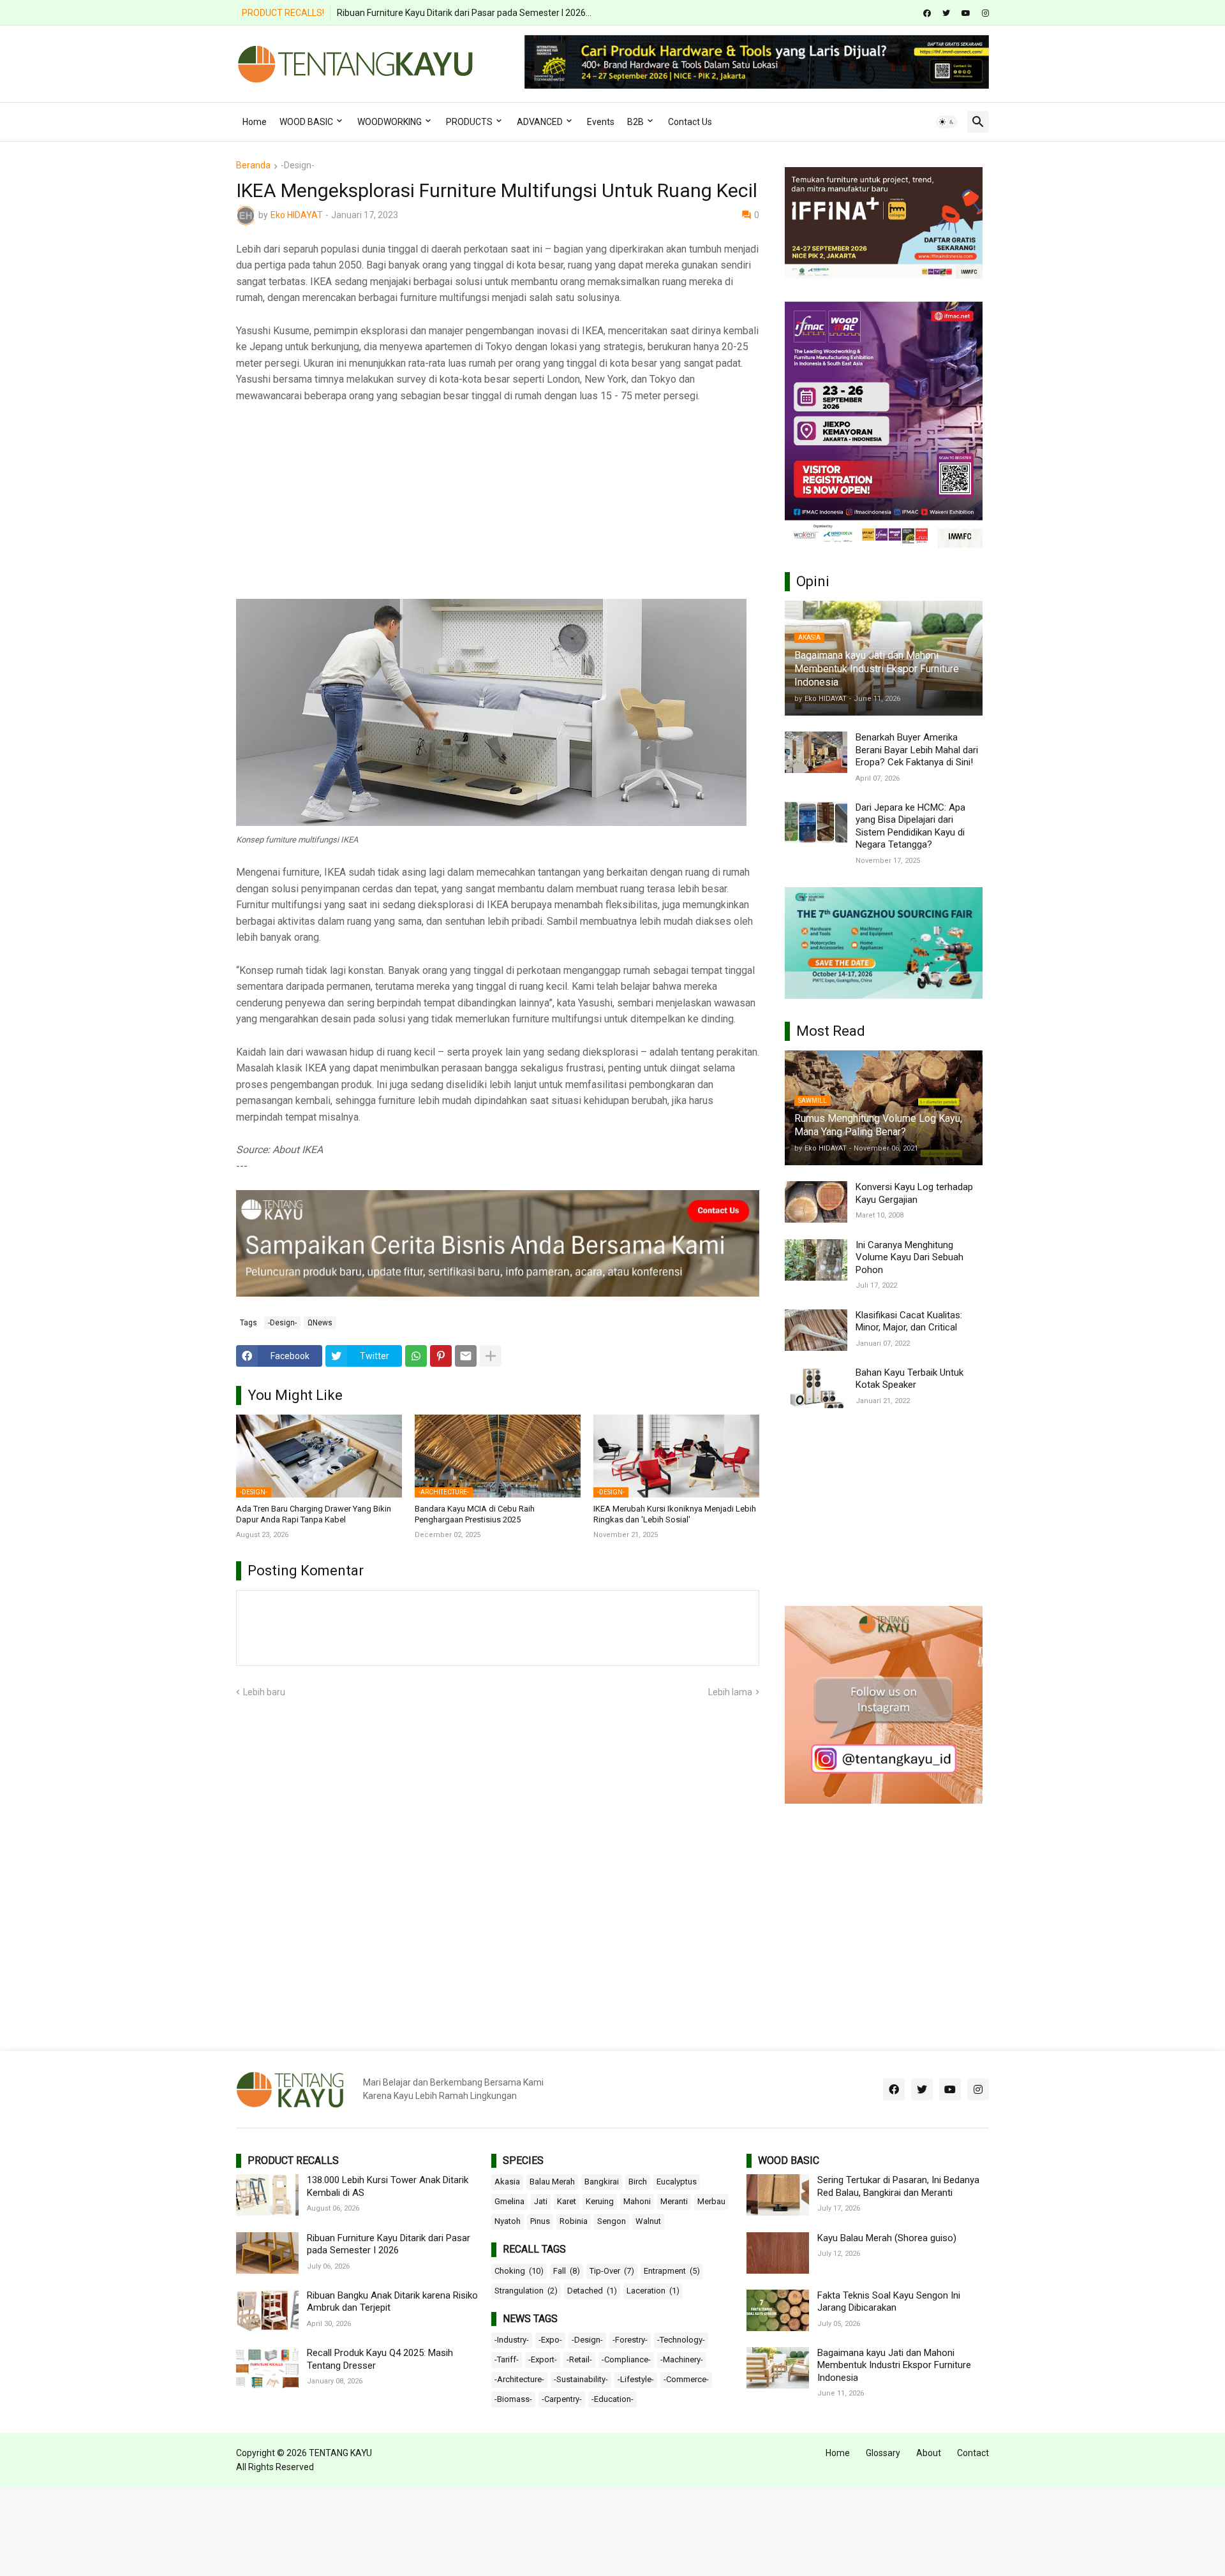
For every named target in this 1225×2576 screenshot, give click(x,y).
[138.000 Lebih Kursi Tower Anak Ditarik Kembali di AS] (267, 2195)
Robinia (574, 2221)
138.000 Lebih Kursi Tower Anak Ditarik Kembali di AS (388, 2186)
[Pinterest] (441, 1356)
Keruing (600, 2201)
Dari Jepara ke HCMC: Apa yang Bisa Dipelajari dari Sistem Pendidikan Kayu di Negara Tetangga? (910, 826)
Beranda (253, 166)
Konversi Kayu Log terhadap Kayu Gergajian (914, 1193)
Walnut (648, 2221)
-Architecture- (519, 2379)
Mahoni (637, 2201)
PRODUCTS (469, 122)
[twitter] (946, 13)
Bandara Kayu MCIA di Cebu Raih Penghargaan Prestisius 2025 (475, 1514)
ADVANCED (540, 122)
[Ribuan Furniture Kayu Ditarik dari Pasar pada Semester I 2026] (267, 2253)
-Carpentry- (562, 2399)
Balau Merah (552, 2182)
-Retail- (579, 2359)
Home (255, 122)
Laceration (653, 2291)
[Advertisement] (498, 510)
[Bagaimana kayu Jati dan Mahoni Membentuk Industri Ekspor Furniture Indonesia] (778, 2368)
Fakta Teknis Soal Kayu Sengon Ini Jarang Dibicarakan (889, 2302)
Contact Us (690, 122)
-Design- (298, 166)
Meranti (674, 2201)
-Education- (612, 2399)
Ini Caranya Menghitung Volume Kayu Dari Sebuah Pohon (909, 1257)
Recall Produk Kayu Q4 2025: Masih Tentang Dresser (380, 2359)
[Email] (466, 1356)
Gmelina (509, 2201)
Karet (567, 2201)
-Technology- (681, 2340)
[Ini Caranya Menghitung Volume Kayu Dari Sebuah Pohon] (816, 1260)
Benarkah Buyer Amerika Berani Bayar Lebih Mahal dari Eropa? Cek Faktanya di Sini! (917, 750)
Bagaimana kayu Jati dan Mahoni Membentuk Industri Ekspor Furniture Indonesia (894, 2365)
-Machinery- (682, 2359)
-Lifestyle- (636, 2379)
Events (601, 122)
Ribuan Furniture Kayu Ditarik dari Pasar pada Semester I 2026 (389, 2244)
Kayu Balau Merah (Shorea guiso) (887, 2238)
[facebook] (927, 13)
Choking (519, 2271)
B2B (635, 122)
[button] (947, 122)
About (929, 2453)
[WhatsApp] (416, 1356)
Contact (973, 2453)
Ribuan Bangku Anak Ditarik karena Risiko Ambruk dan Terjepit (392, 2302)
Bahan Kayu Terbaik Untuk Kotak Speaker (909, 1379)
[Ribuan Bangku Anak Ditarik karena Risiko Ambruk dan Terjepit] (267, 2310)
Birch (638, 2182)
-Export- (543, 2359)
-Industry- (512, 2340)
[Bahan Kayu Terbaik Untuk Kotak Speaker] (816, 1387)
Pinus (540, 2221)
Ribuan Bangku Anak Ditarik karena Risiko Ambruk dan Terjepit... (465, 13)
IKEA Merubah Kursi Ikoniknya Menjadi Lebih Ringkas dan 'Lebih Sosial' (675, 1514)
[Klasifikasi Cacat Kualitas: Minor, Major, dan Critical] (816, 1330)
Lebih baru (264, 1692)
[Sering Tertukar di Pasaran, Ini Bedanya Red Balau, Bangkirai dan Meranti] (778, 2195)
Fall (567, 2271)
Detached (592, 2291)
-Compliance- (626, 2359)
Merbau (711, 2201)
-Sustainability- (581, 2379)
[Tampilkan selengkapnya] (491, 1356)
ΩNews (320, 1323)
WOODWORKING (390, 122)
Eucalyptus (677, 2182)
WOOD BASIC (306, 122)
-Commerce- (686, 2379)
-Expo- (550, 2340)
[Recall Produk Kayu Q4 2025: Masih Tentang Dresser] (267, 2368)
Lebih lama (730, 1692)
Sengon (612, 2221)
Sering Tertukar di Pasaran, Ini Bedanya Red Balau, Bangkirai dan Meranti (898, 2186)
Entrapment (672, 2271)
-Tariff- (507, 2359)
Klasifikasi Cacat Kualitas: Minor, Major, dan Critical (909, 1321)
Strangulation (526, 2291)
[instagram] (985, 13)
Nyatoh (508, 2221)
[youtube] (966, 13)
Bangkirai (602, 2182)
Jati (541, 2201)
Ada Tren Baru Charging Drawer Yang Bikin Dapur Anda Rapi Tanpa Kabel (314, 1514)
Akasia (507, 2182)
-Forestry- (630, 2340)
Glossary (883, 2453)
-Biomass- (513, 2399)
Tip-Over (612, 2271)
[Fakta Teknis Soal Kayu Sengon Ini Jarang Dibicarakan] (778, 2310)
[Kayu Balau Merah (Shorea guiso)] (778, 2253)
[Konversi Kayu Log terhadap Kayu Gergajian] (816, 1202)
